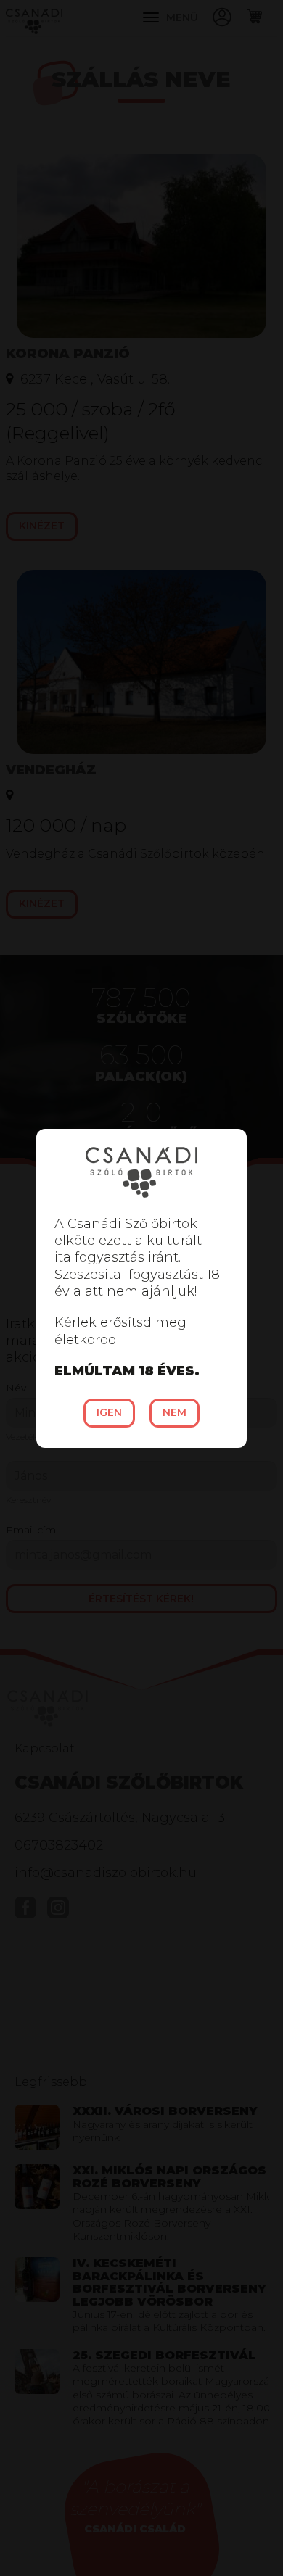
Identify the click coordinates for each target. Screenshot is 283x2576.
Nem (175, 1412)
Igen (109, 1412)
